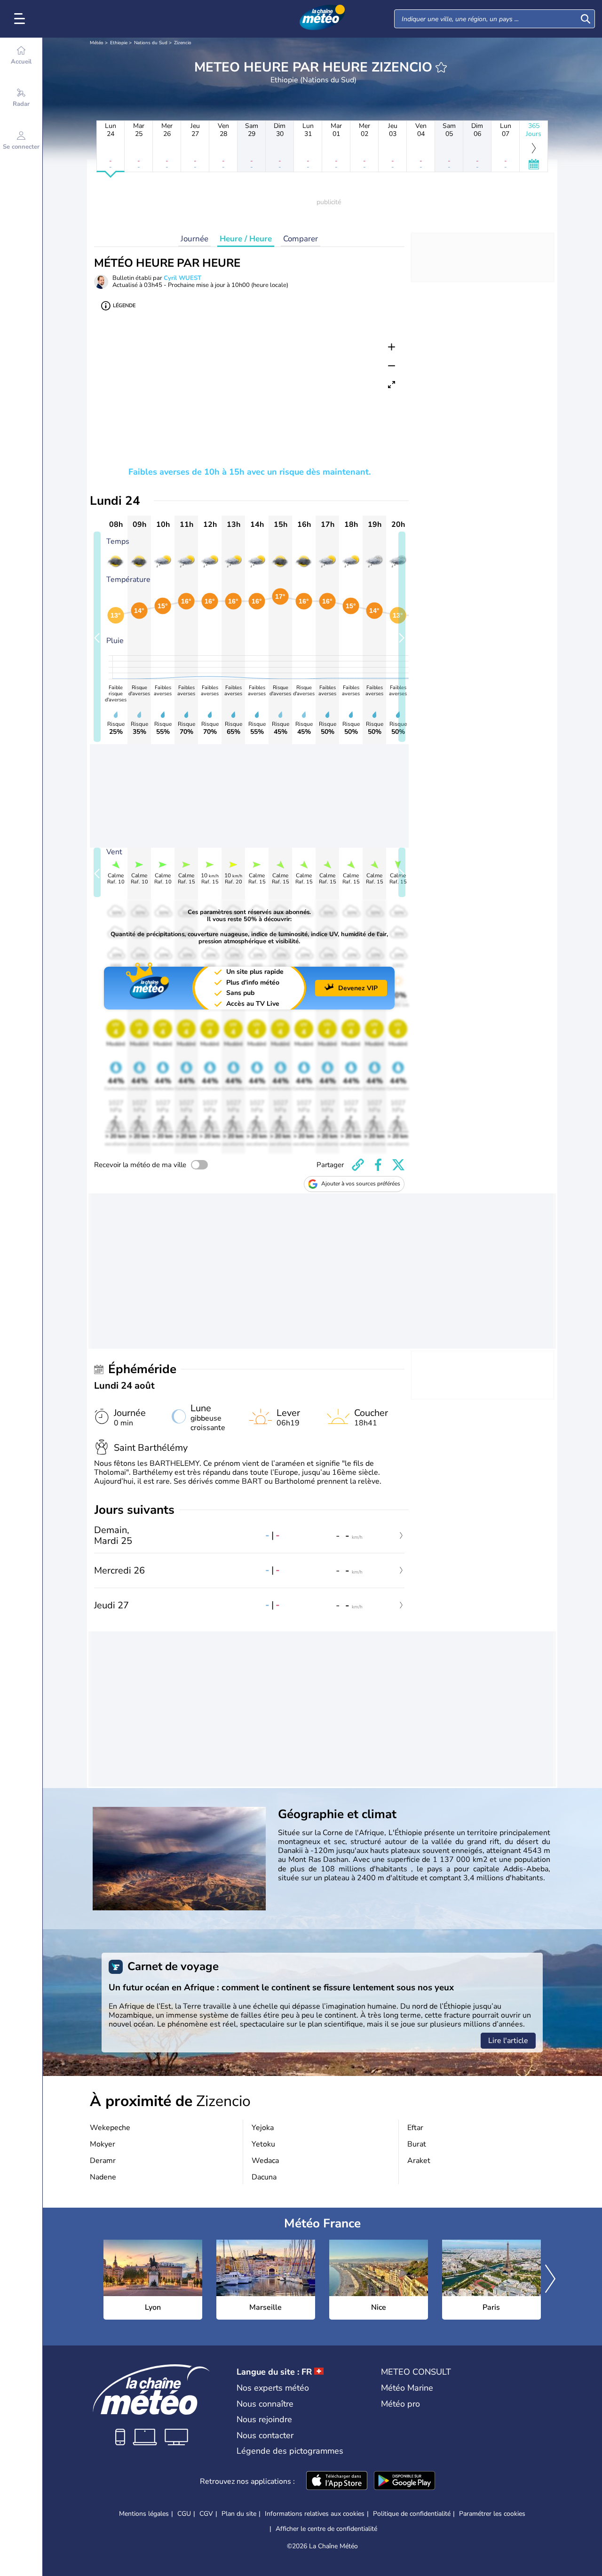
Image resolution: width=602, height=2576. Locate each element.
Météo (97, 43)
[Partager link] (358, 1165)
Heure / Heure (246, 239)
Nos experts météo (273, 2388)
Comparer (301, 239)
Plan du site (239, 2514)
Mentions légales (144, 2514)
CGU (184, 2514)
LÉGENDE (124, 306)
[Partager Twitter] (398, 1165)
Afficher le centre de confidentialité (326, 2529)
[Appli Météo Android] (404, 2481)
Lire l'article (508, 2041)
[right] (550, 2280)
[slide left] (97, 637)
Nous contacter (265, 2435)
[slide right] (402, 637)
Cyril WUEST (182, 278)
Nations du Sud (151, 43)
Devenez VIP (358, 988)
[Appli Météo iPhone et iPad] (337, 2481)
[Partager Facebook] (378, 1165)
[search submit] (586, 19)
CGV (206, 2514)
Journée (194, 239)
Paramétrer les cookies (492, 2514)
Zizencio (183, 43)
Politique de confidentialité (412, 2514)
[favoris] (441, 67)
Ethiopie (119, 43)
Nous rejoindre (264, 2419)
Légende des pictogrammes (290, 2451)
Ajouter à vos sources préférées (361, 1184)
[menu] (21, 19)
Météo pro (400, 2404)
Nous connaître (265, 2404)
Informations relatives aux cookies (315, 2514)
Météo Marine (407, 2388)
